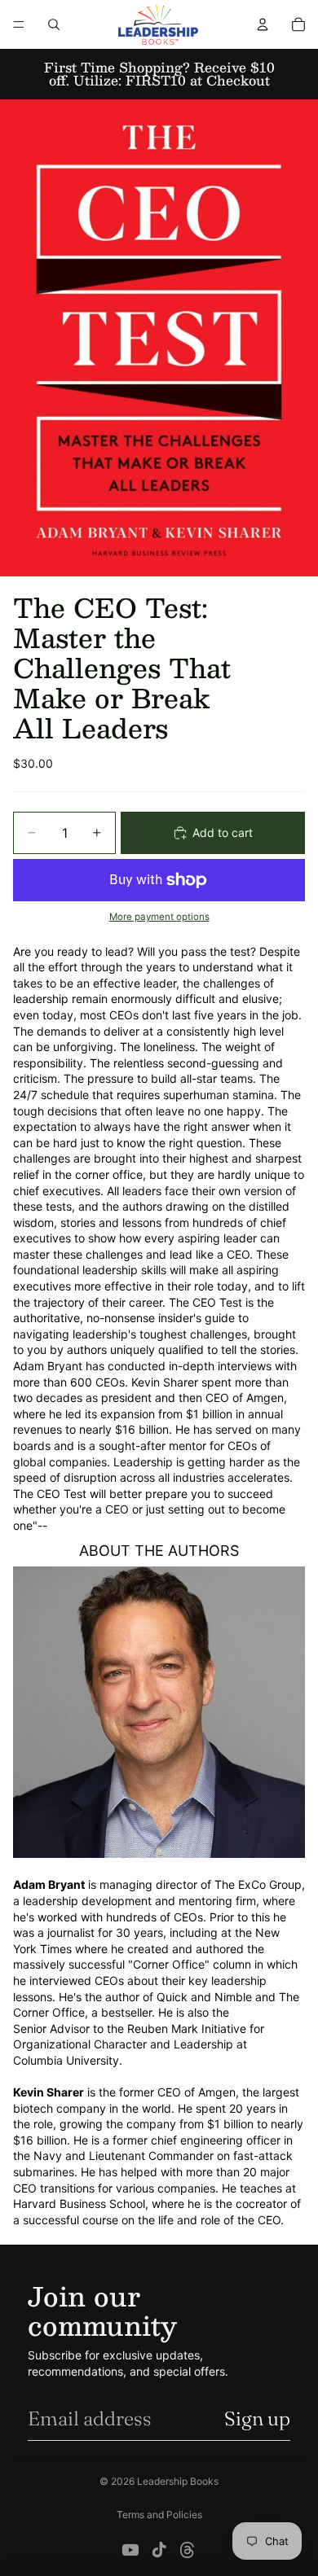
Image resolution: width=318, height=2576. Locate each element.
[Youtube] (130, 2550)
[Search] (54, 24)
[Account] (263, 24)
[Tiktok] (159, 2550)
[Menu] (19, 24)
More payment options (159, 917)
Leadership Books (178, 2481)
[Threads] (188, 2550)
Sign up (257, 2418)
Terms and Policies (159, 2515)
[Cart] (298, 24)
